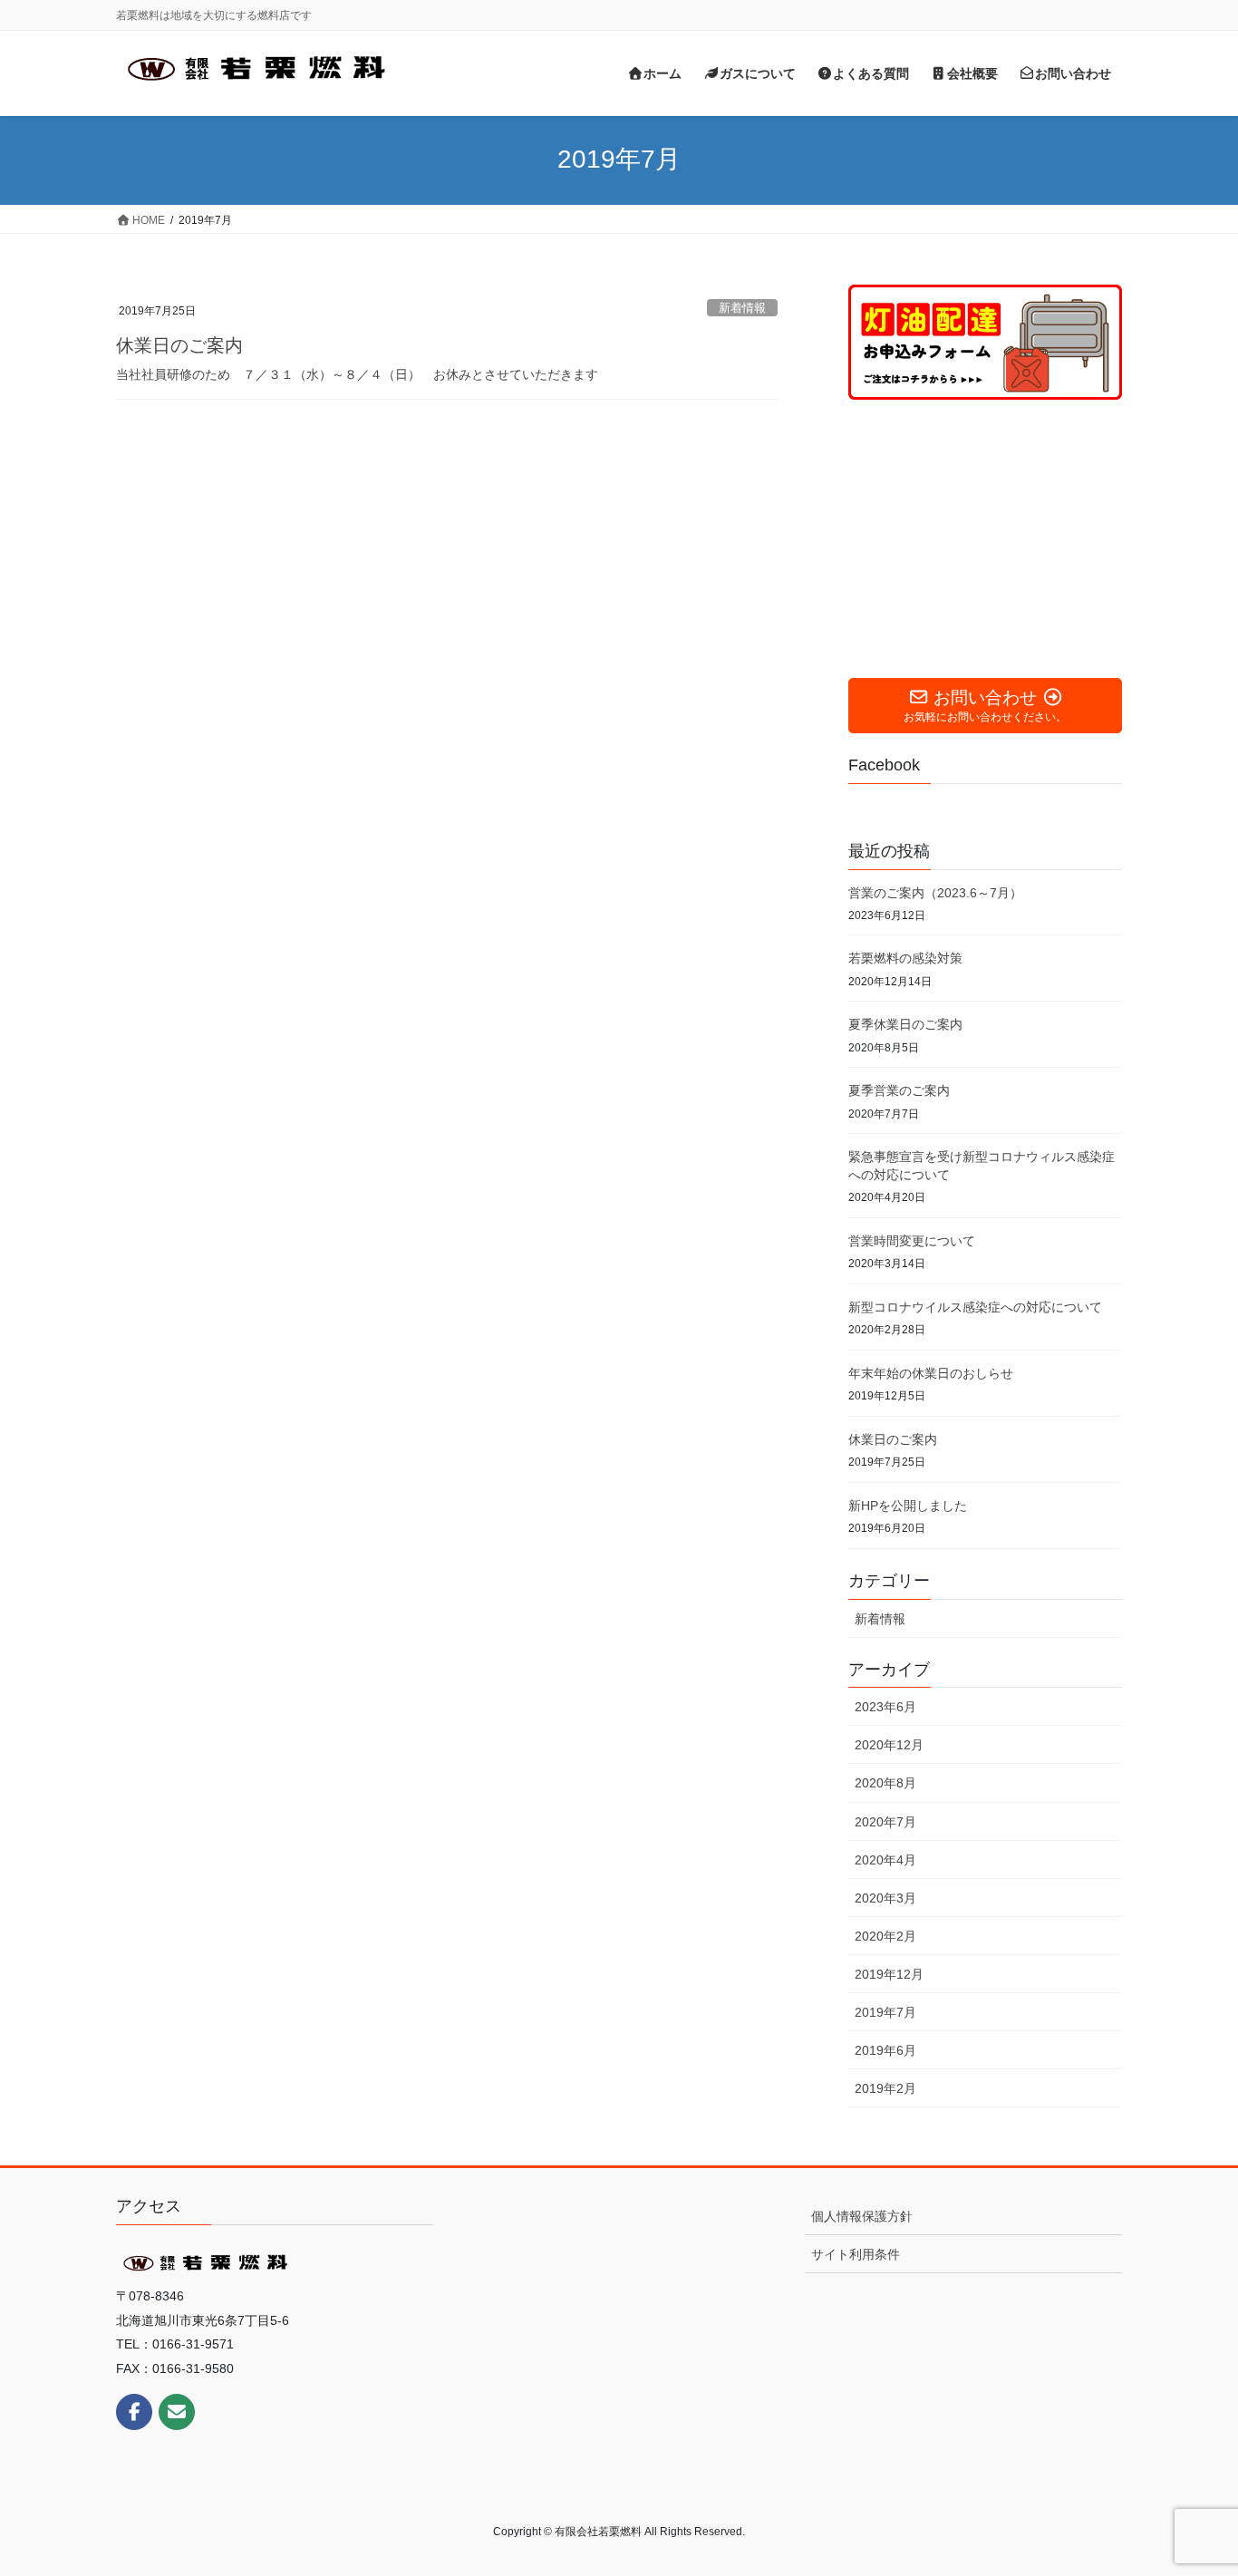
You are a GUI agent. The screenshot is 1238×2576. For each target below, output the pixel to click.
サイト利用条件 (856, 2254)
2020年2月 (885, 1936)
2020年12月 (889, 1745)
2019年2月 (885, 2088)
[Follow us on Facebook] (134, 2412)
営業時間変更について (912, 1241)
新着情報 (742, 308)
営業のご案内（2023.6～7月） (935, 893)
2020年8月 (885, 1783)
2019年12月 (889, 1974)
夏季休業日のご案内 (905, 1024)
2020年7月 (885, 1822)
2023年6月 (885, 1707)
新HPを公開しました (908, 1506)
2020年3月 (885, 1898)
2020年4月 (885, 1860)
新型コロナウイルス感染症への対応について (975, 1307)
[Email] (177, 2412)
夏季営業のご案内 (899, 1090)
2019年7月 (885, 2012)
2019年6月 (885, 2050)
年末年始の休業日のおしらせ (931, 1373)
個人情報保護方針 (862, 2216)
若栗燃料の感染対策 (905, 958)
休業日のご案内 (179, 345)
